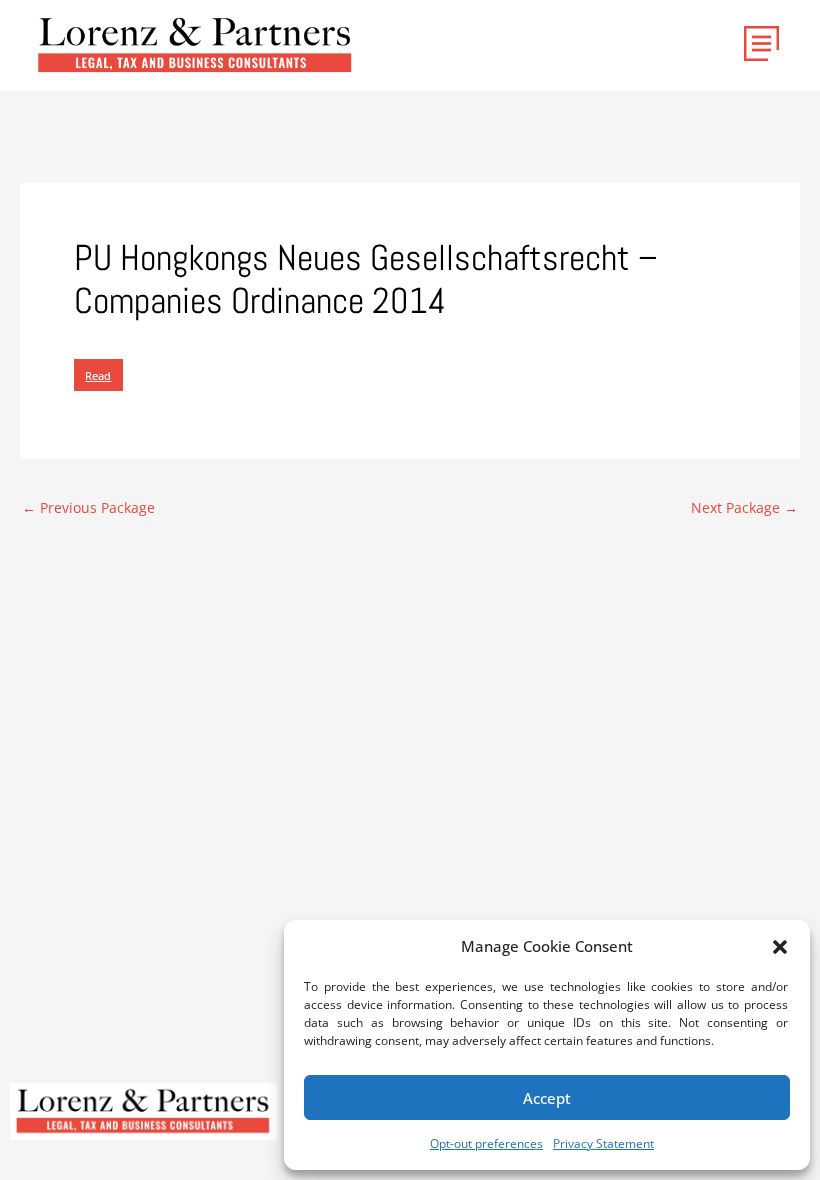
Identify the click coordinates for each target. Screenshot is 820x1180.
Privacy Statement (603, 1143)
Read (98, 375)
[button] (780, 947)
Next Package (744, 508)
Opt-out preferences (486, 1143)
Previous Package (88, 508)
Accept (547, 1098)
